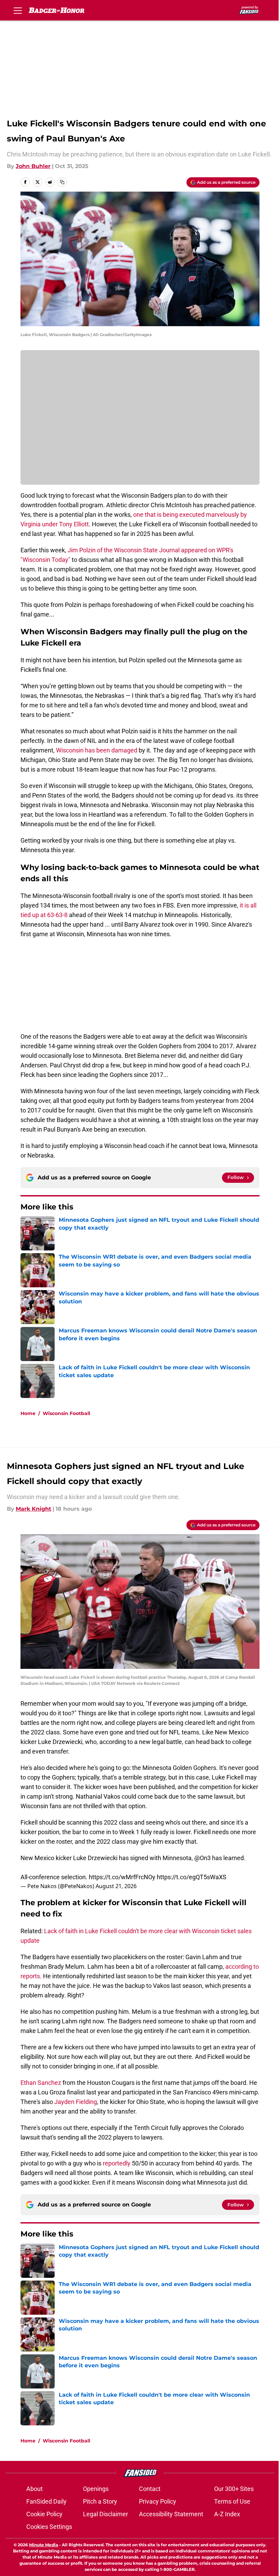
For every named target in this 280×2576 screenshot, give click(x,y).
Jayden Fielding (76, 2102)
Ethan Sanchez (41, 2083)
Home (28, 1413)
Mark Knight (33, 1509)
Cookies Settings (49, 2527)
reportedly (117, 2163)
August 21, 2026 (116, 1886)
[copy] (62, 182)
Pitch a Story (100, 2501)
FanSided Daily (46, 2501)
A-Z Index (227, 2514)
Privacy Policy (158, 2501)
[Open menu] (18, 10)
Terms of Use (232, 2501)
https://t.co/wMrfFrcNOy (122, 1877)
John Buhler (33, 166)
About (34, 2489)
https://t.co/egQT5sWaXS (192, 1877)
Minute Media (44, 2545)
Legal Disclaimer (106, 2514)
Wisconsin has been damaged (97, 750)
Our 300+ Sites (234, 2489)
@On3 (202, 1858)
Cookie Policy (44, 2514)
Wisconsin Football (66, 1413)
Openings (96, 2489)
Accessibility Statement (171, 2514)
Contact (150, 2489)
